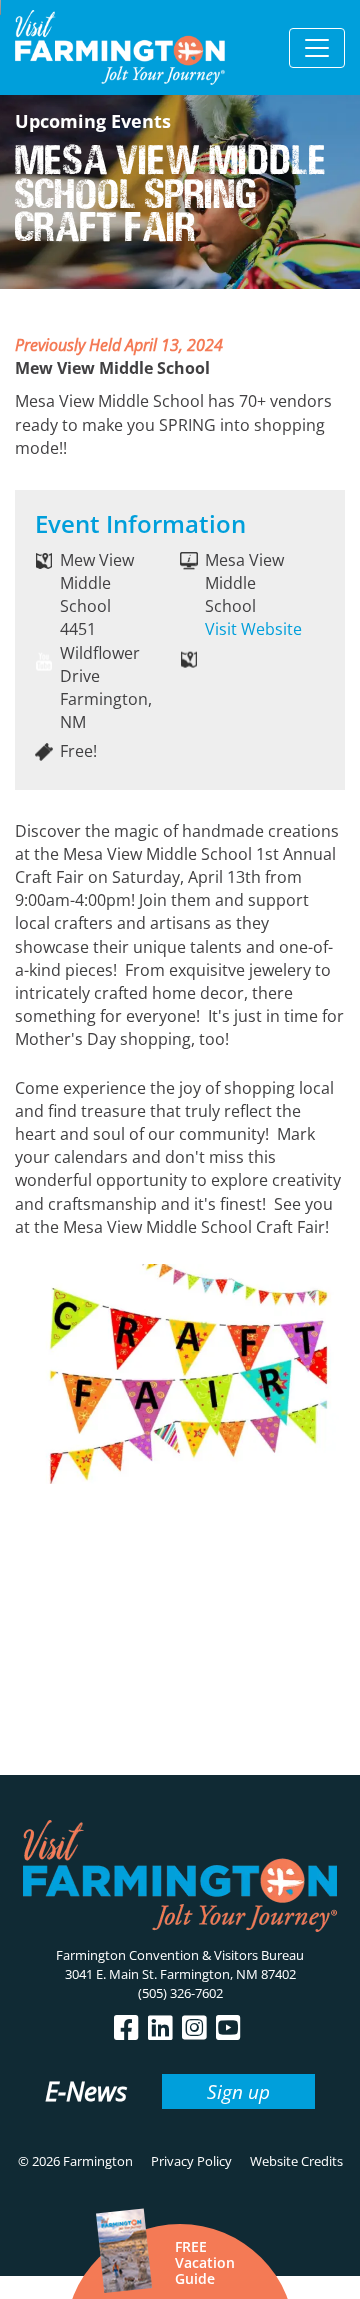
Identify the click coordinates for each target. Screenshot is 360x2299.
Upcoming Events (93, 121)
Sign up (238, 2091)
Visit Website (253, 629)
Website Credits (296, 2161)
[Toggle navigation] (317, 48)
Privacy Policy (191, 2161)
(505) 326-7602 (180, 1993)
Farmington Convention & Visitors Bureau (180, 1955)
